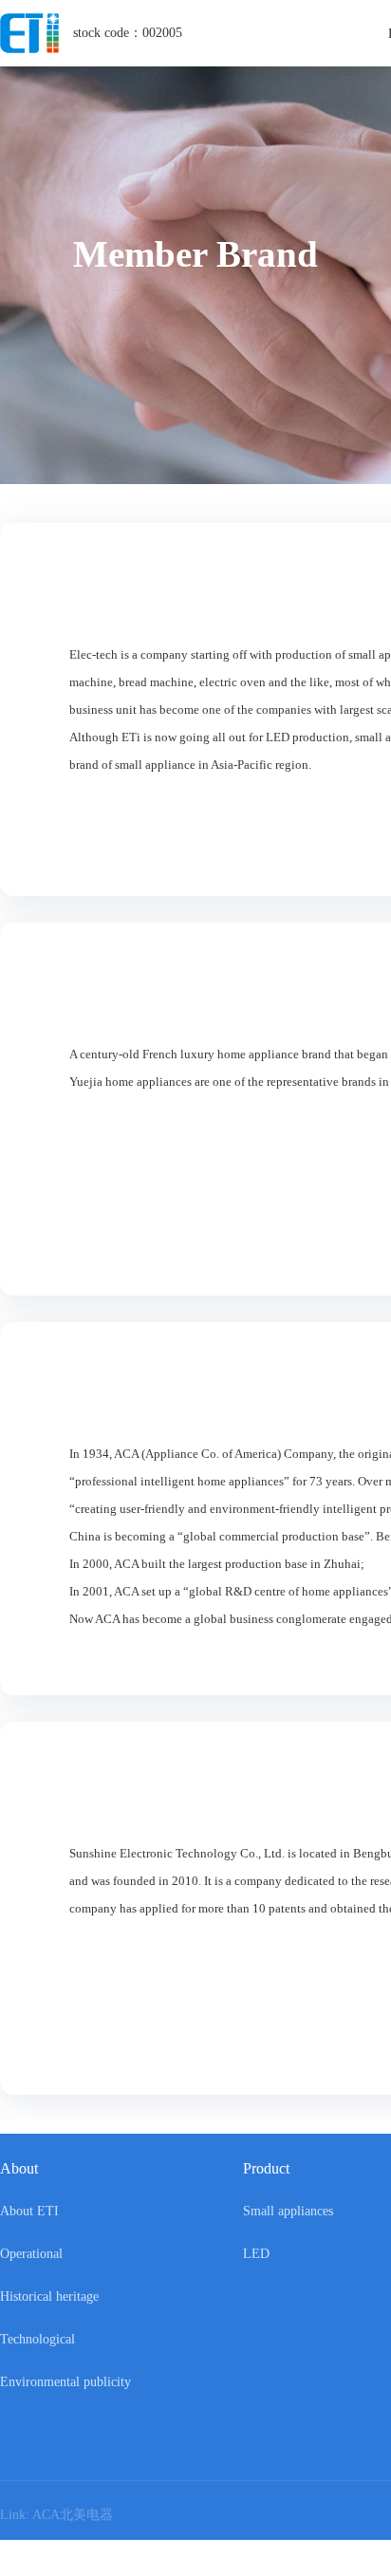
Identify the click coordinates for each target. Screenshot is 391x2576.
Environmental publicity (65, 2382)
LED (256, 2254)
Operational (31, 2254)
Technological (37, 2339)
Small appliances (288, 2211)
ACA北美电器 (76, 2515)
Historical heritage (49, 2296)
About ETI (29, 2211)
